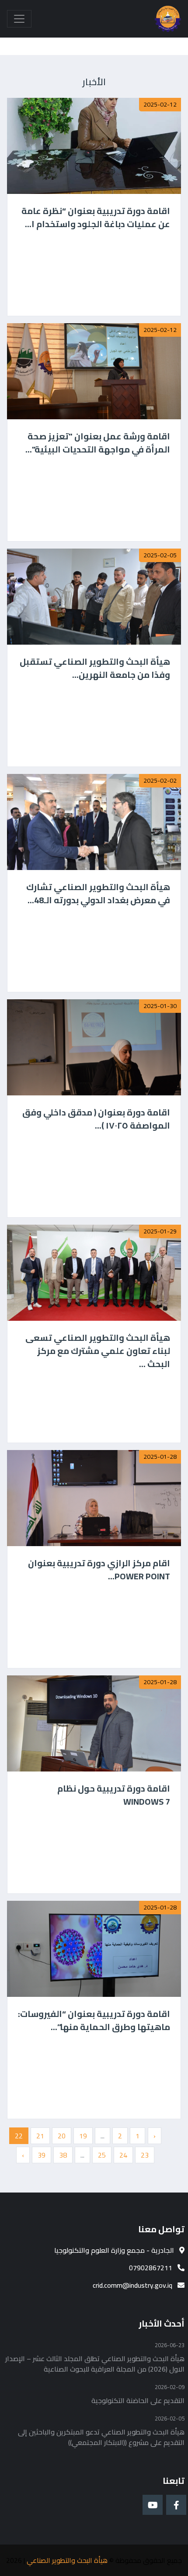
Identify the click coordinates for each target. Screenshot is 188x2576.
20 (62, 2136)
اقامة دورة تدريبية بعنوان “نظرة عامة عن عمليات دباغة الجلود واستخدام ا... (96, 218)
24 (123, 2155)
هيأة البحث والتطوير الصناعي (67, 2560)
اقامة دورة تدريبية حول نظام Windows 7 (114, 1795)
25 (102, 2155)
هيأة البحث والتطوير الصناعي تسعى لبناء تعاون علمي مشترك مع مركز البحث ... (98, 1351)
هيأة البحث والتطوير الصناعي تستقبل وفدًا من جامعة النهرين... (95, 668)
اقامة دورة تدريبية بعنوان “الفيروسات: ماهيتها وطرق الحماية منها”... (94, 2020)
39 (42, 2155)
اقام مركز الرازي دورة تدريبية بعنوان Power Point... (99, 1570)
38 (63, 2155)
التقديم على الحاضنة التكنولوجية (138, 2400)
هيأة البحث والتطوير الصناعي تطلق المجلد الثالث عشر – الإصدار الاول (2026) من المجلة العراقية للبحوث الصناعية (95, 2364)
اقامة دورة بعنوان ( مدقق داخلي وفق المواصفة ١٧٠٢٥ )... (96, 1119)
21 (40, 2136)
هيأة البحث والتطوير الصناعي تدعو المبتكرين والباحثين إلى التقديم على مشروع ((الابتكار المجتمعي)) (101, 2437)
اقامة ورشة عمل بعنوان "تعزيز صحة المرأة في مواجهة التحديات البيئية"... (98, 443)
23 (145, 2155)
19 (83, 2136)
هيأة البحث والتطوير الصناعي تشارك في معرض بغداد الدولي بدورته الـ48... (98, 894)
